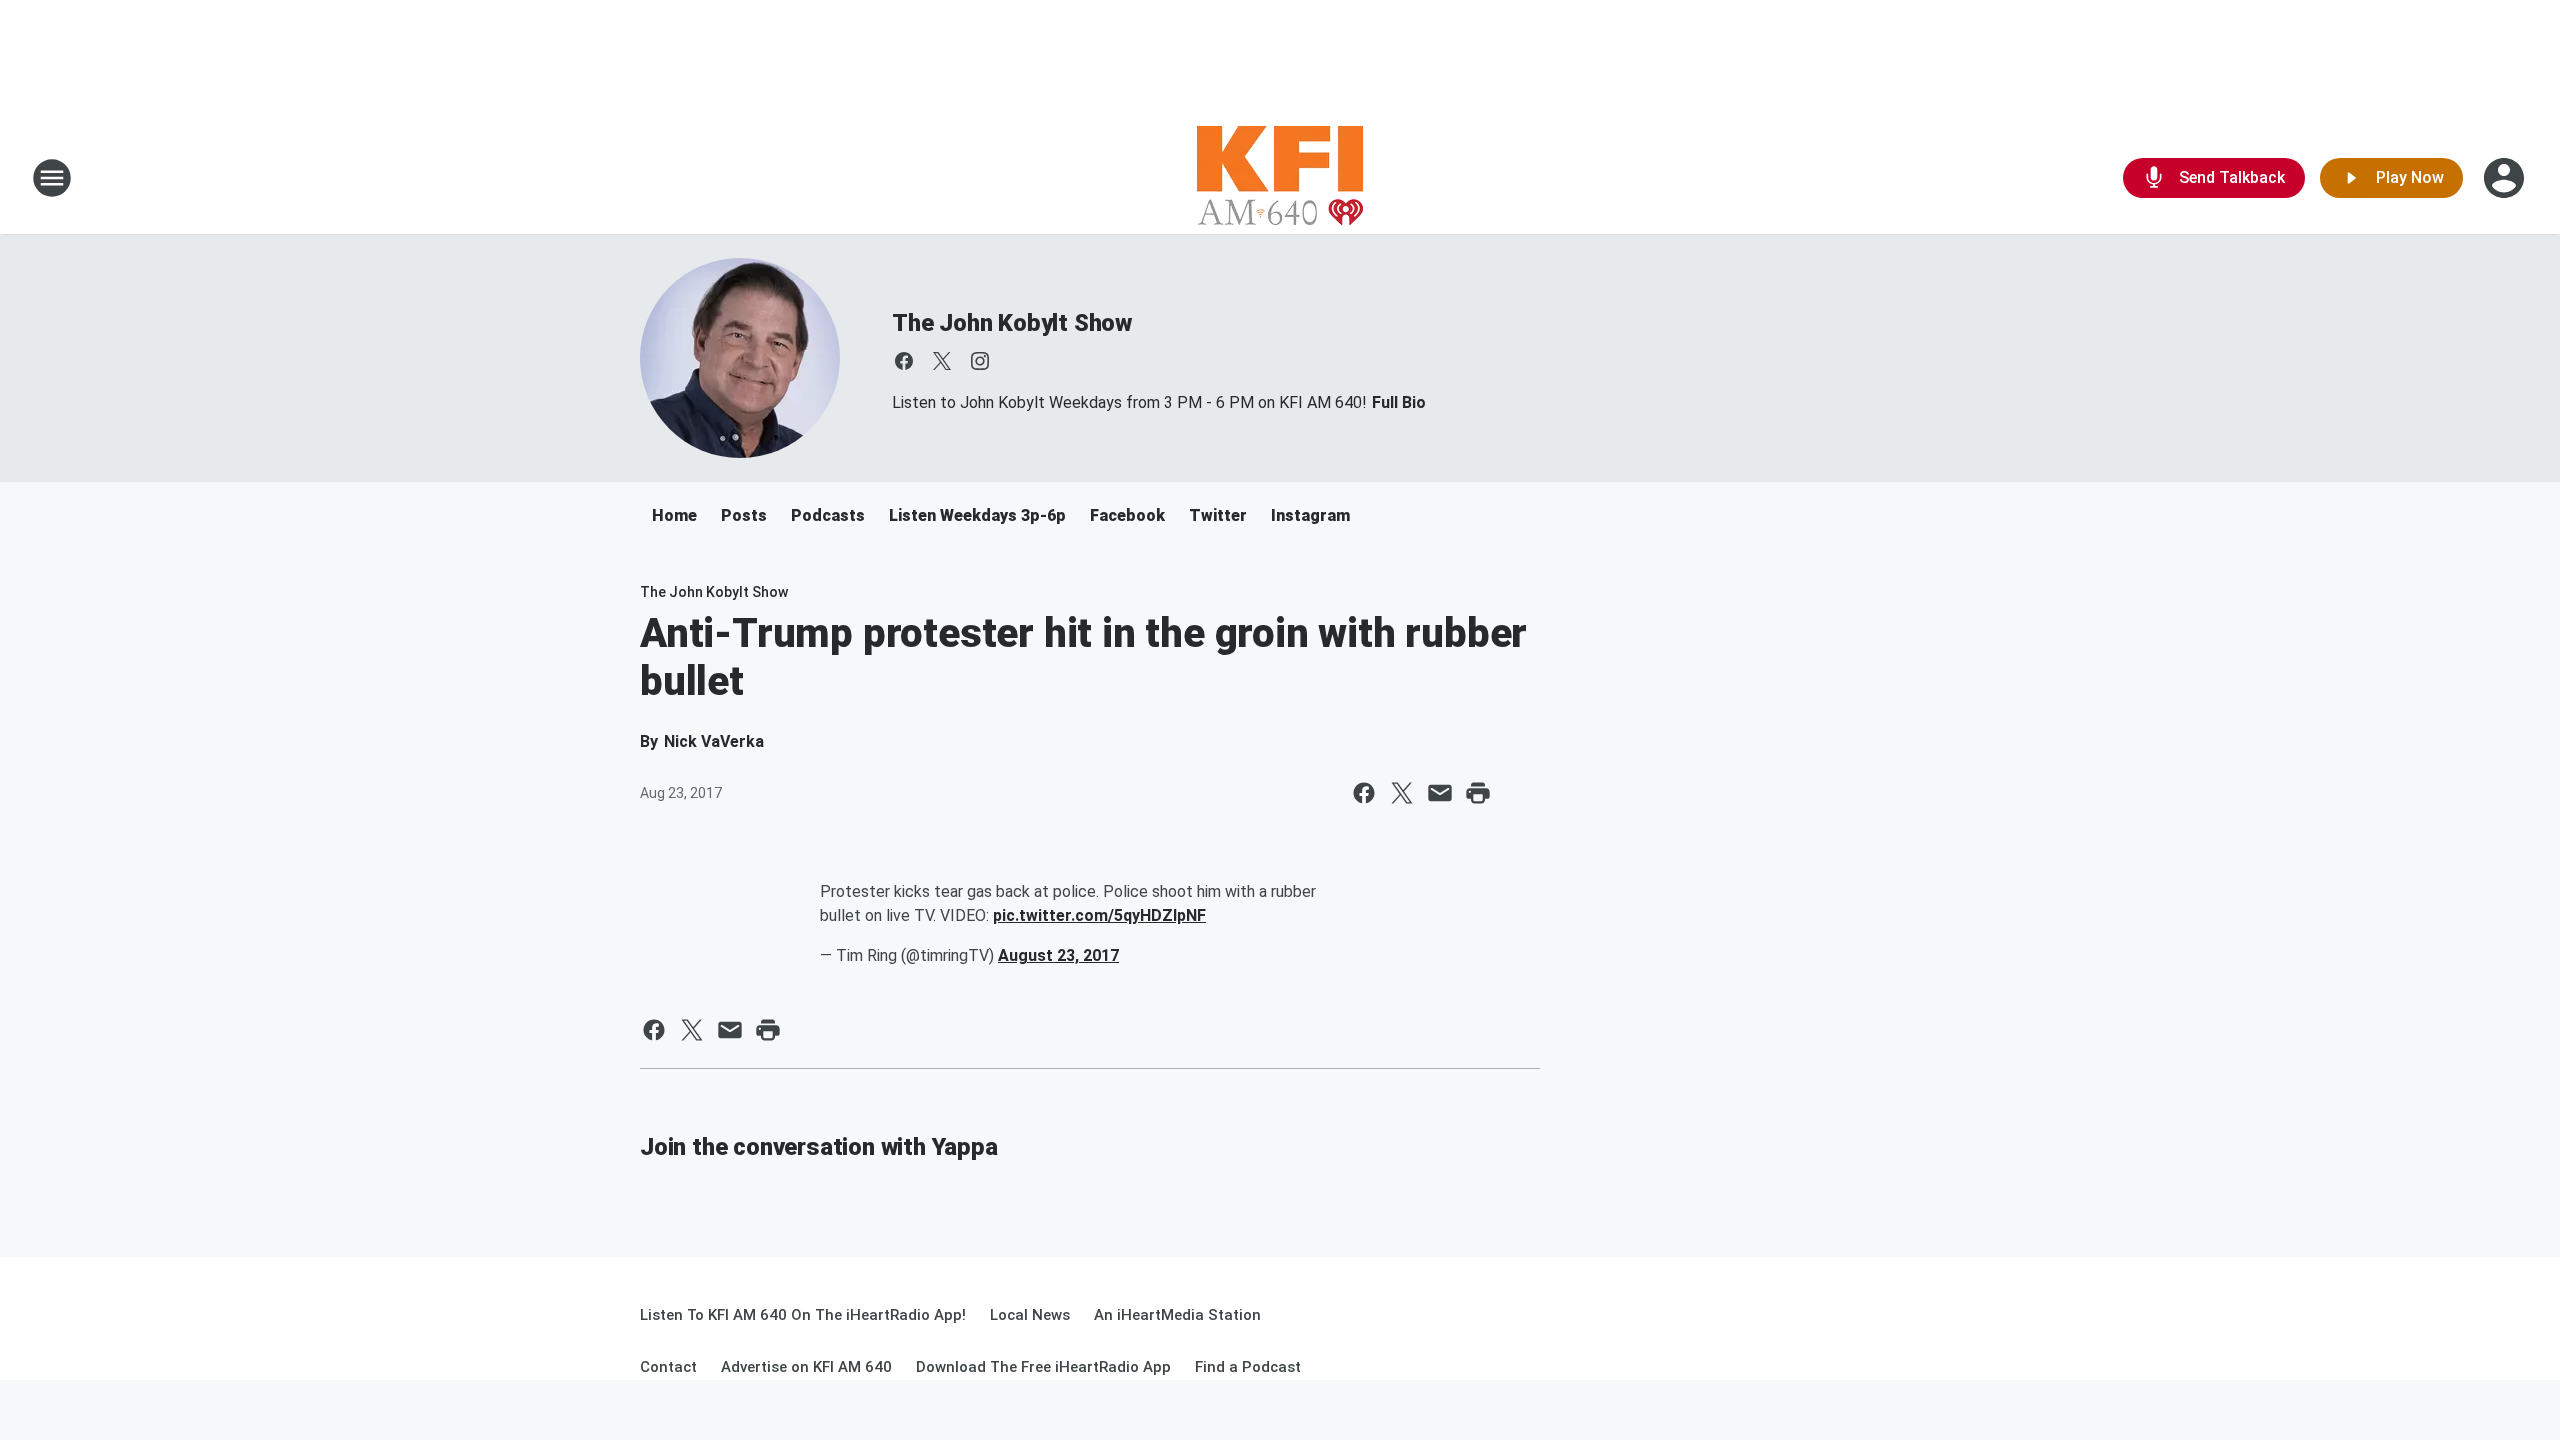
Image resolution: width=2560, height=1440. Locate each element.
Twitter (1218, 515)
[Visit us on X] (942, 361)
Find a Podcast (1248, 1367)
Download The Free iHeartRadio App (1043, 1367)
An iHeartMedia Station (1177, 1315)
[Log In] (2506, 178)
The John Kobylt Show (1012, 323)
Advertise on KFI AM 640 (806, 1367)
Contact (668, 1367)
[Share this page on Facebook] (1364, 793)
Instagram (1310, 515)
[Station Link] (1280, 178)
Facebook (1127, 515)
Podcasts (828, 515)
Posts (744, 515)
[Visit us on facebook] (904, 361)
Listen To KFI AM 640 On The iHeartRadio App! (803, 1315)
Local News (1030, 1315)
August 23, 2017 (1058, 955)
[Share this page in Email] (1440, 793)
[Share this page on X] (1402, 793)
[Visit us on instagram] (980, 361)
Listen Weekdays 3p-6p (977, 515)
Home (674, 515)
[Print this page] (1478, 793)
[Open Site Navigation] (52, 178)
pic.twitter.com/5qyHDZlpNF (1099, 915)
